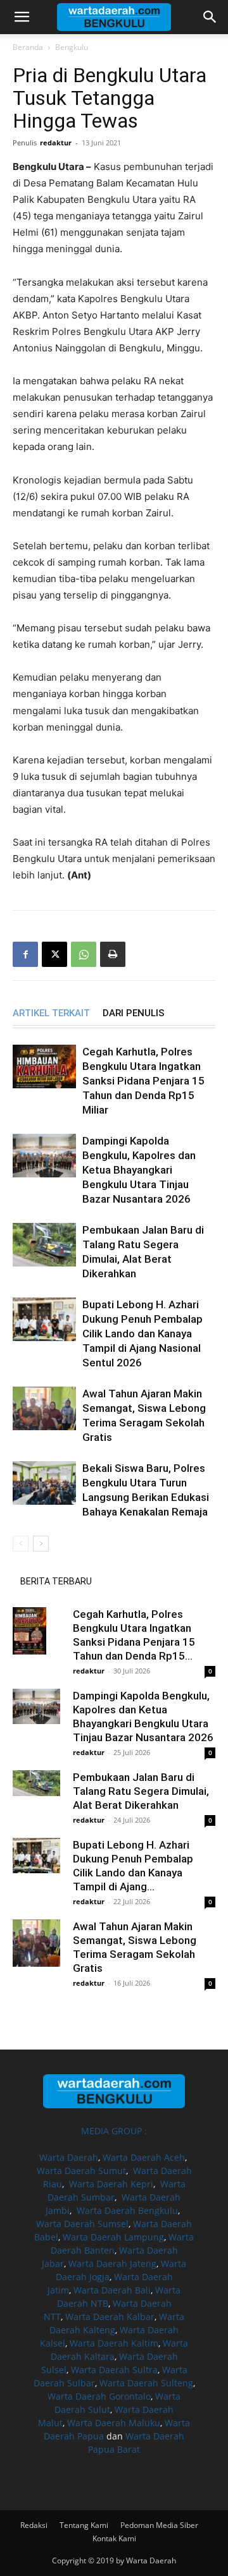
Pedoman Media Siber (159, 2525)
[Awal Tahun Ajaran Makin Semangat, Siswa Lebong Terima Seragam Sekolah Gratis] (44, 1408)
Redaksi (34, 2525)
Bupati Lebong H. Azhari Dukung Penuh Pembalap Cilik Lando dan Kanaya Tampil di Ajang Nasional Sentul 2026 (142, 1334)
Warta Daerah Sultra (114, 2370)
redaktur (56, 143)
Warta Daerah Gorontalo (99, 2396)
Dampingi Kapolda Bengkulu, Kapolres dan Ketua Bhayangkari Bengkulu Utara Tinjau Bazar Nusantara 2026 (139, 1170)
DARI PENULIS (134, 1013)
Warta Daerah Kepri (111, 2184)
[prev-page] (21, 1544)
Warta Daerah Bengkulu (127, 2210)
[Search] (210, 17)
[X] (54, 954)
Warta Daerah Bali (112, 2290)
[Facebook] (25, 954)
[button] (22, 17)
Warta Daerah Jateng (112, 2263)
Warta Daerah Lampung (113, 2237)
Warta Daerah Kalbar (110, 2317)
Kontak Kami (114, 2538)
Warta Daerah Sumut (81, 2171)
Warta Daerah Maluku (114, 2423)
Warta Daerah (69, 2157)
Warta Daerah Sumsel (82, 2224)
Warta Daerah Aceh (144, 2157)
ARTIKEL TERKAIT (51, 1013)
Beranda (28, 47)
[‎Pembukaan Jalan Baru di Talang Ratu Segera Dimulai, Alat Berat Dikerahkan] (44, 1245)
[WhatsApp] (84, 954)
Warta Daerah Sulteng (146, 2383)
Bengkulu (72, 47)
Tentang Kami (84, 2525)
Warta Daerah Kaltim (114, 2343)
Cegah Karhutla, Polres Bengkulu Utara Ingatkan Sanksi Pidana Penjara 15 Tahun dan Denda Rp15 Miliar (143, 1081)
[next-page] (41, 1544)
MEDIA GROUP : (114, 2131)
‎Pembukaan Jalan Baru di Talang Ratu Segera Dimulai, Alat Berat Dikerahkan (141, 1791)
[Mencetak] (113, 954)
